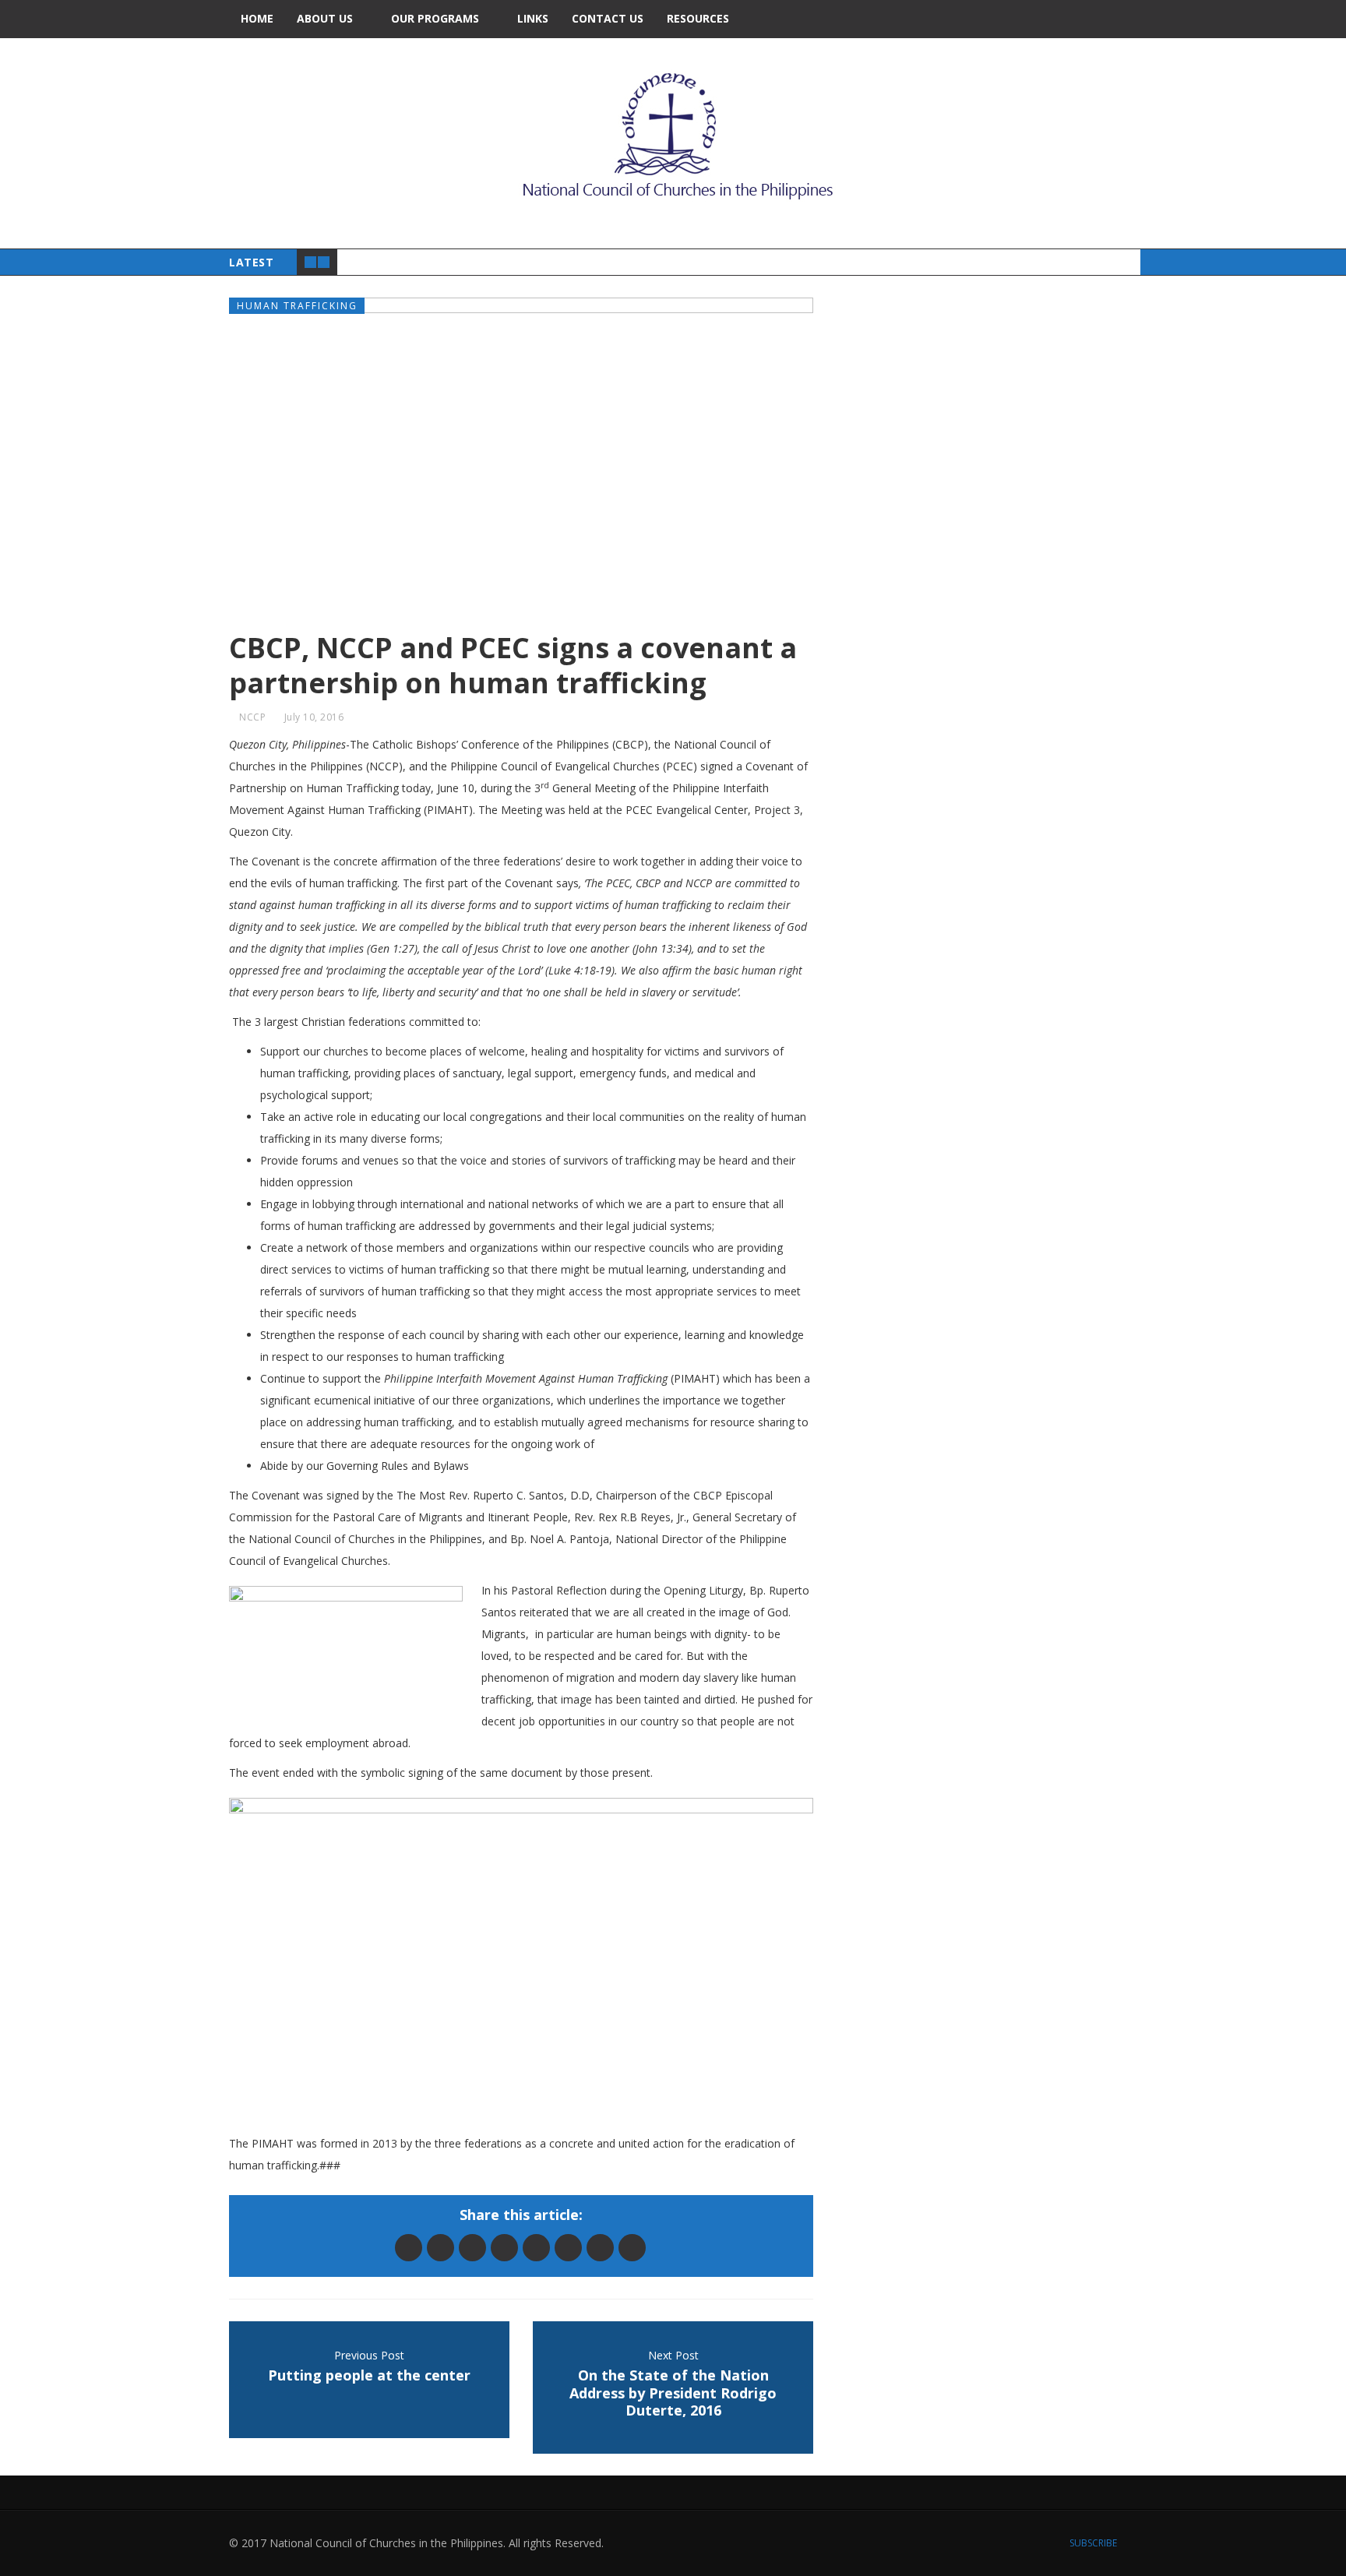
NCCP (252, 717)
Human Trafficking (297, 306)
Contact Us (608, 18)
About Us (325, 18)
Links (533, 18)
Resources (698, 18)
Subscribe (1092, 2543)
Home (257, 18)
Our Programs (435, 18)
